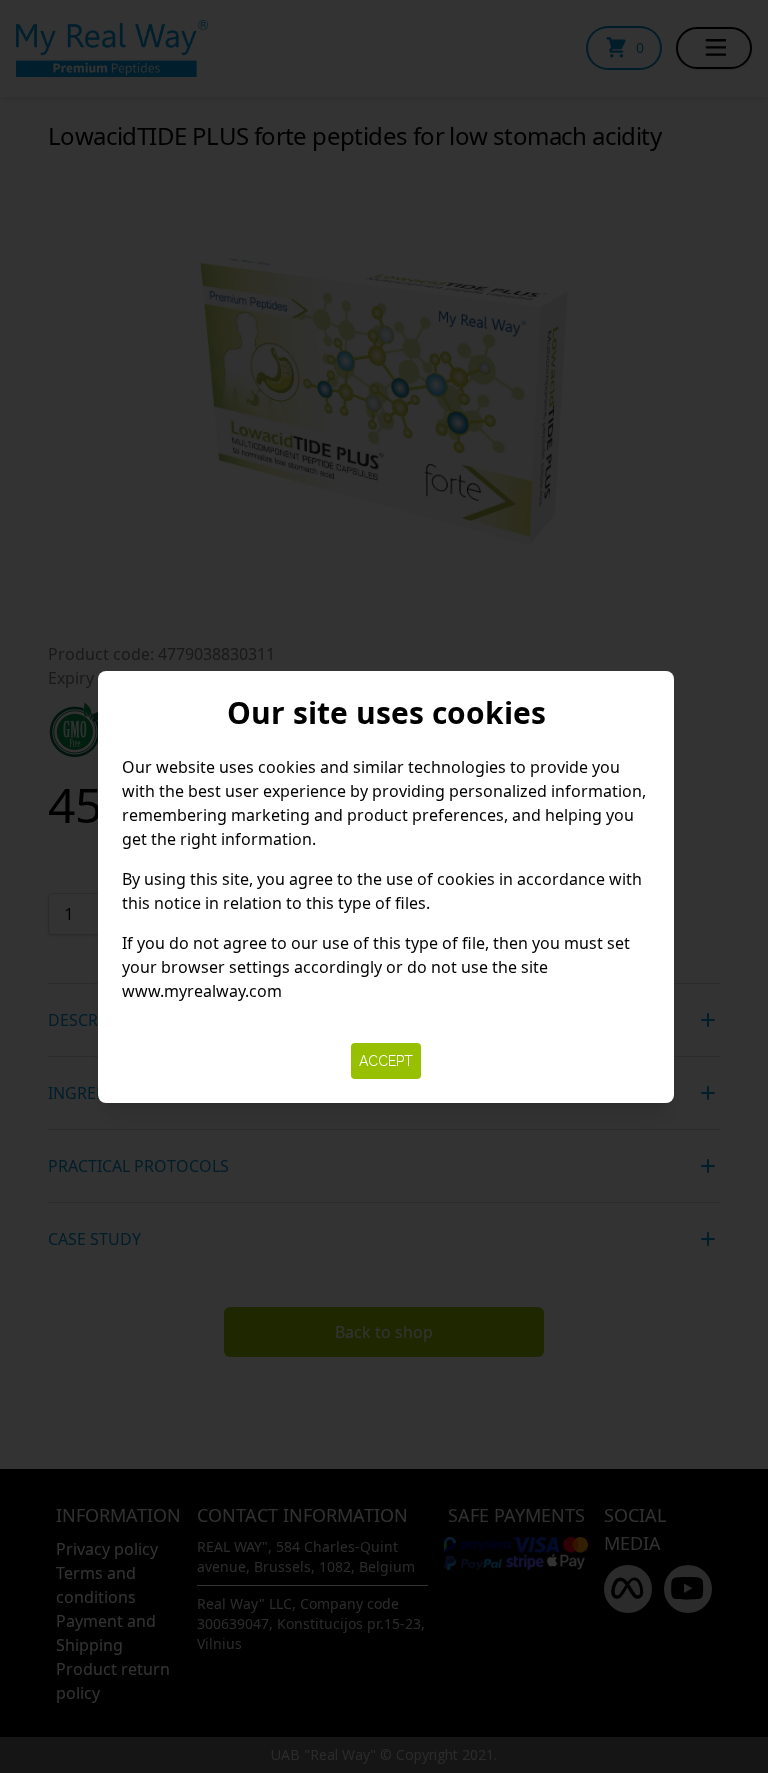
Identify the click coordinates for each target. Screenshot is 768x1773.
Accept (386, 1061)
